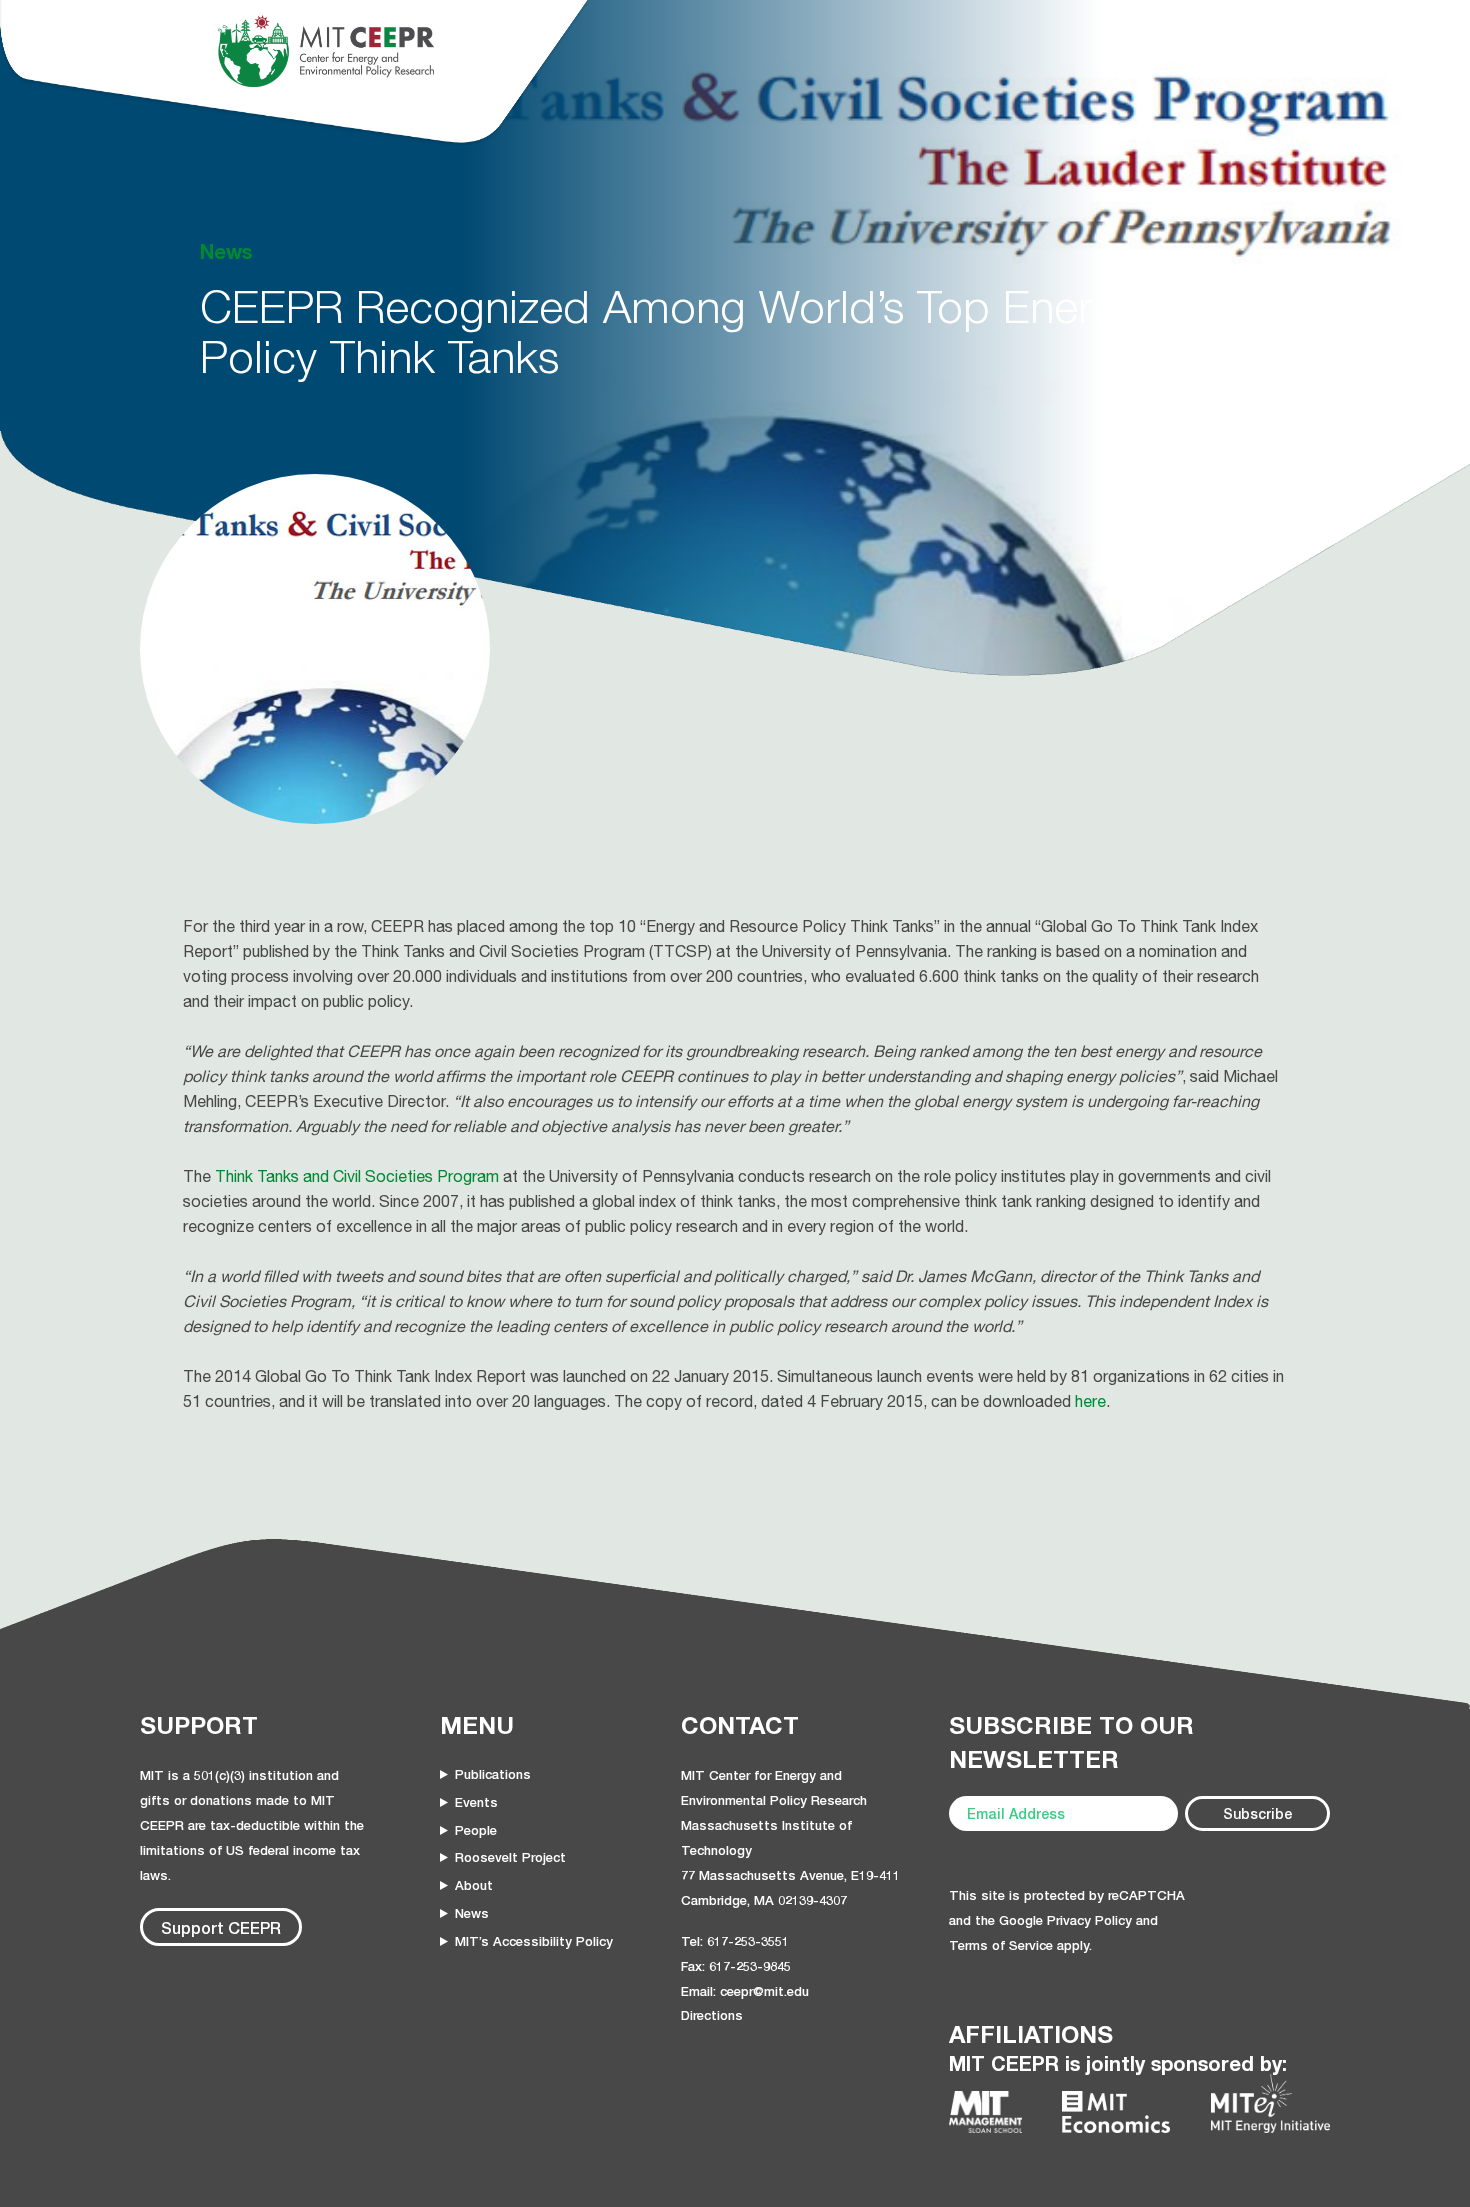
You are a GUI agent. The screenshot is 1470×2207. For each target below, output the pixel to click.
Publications (493, 1774)
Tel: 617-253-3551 (735, 1941)
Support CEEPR (221, 1927)
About (474, 1885)
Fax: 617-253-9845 (736, 1966)
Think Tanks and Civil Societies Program (357, 1176)
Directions (712, 2015)
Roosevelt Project (510, 1857)
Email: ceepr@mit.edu (745, 1991)
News (472, 1913)
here (1090, 1401)
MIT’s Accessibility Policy (534, 1941)
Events (476, 1802)
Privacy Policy (1089, 1920)
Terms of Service (1001, 1945)
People (476, 1830)
